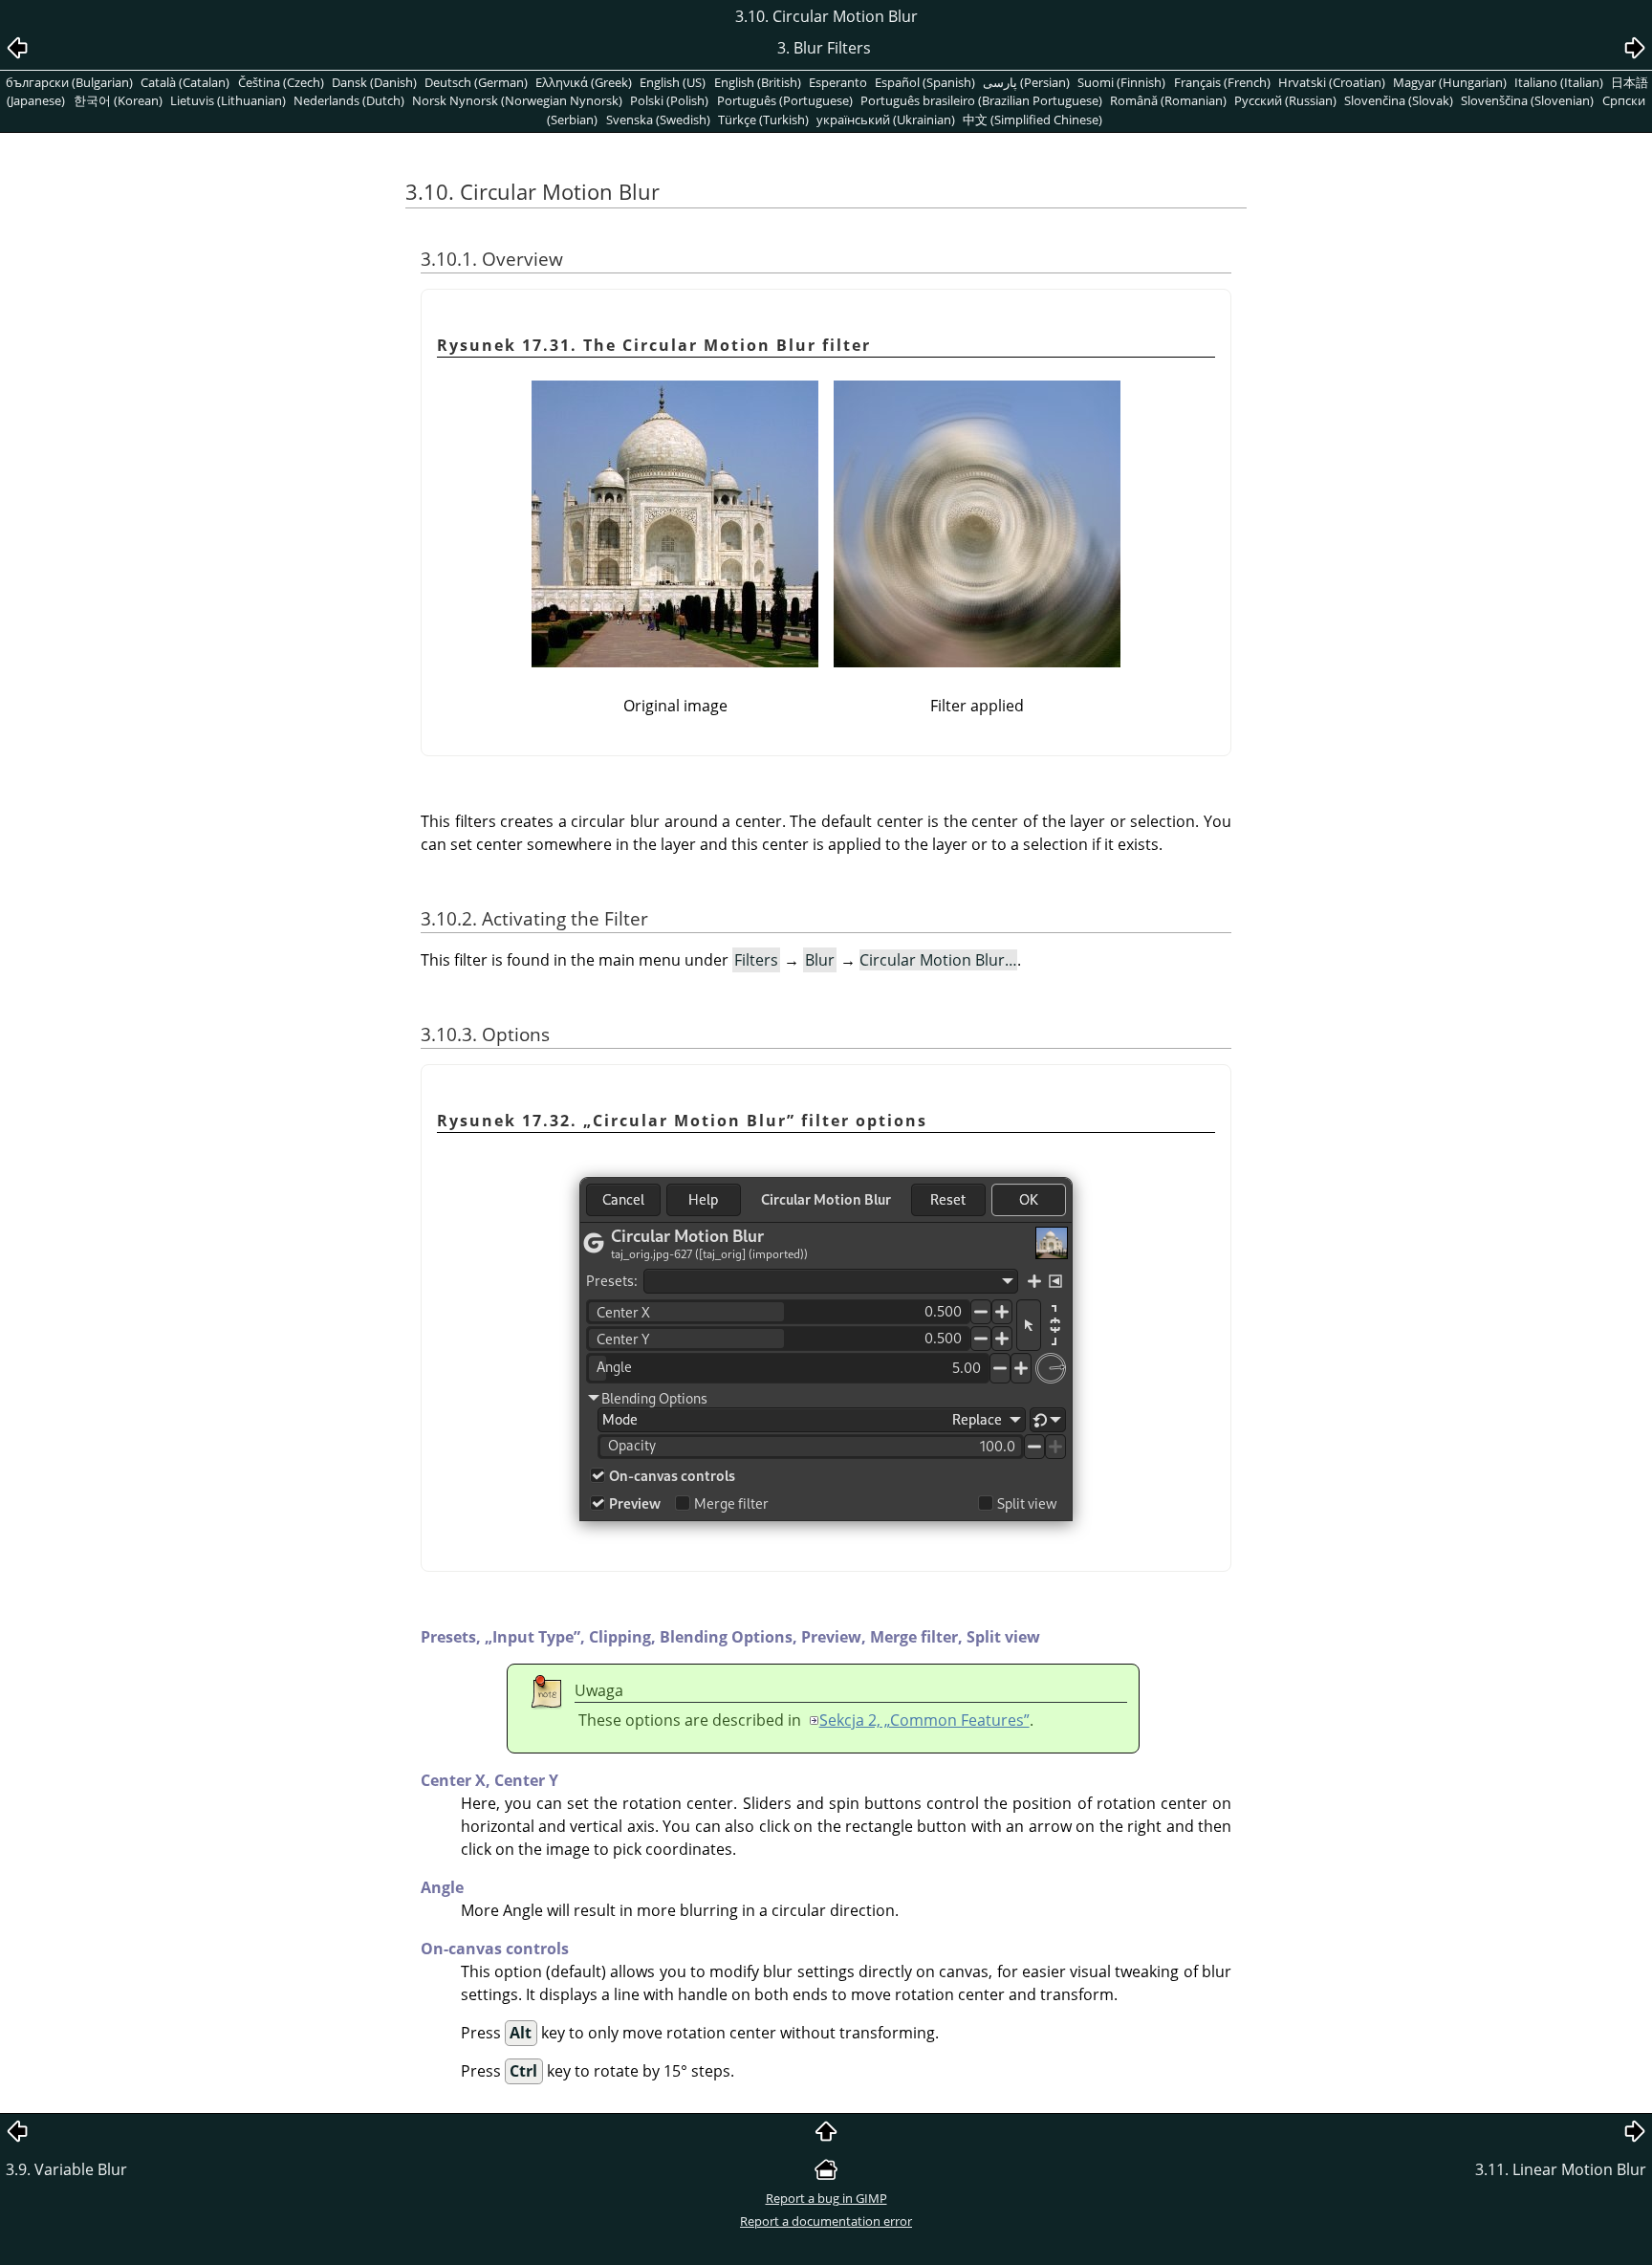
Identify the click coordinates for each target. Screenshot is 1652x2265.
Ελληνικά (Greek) (584, 82)
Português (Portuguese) (785, 100)
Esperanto (838, 82)
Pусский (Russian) (1285, 100)
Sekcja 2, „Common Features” (924, 1720)
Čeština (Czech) (281, 82)
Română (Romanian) (1168, 100)
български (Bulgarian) (69, 82)
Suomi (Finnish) (1121, 82)
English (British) (758, 82)
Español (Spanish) (925, 82)
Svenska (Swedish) (658, 120)
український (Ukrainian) (886, 120)
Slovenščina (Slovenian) (1527, 100)
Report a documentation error (826, 2221)
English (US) (673, 82)
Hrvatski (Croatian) (1332, 82)
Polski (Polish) (669, 100)
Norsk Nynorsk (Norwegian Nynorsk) (517, 100)
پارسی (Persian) (1026, 82)
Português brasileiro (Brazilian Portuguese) (981, 100)
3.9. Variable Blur (66, 2169)
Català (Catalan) (185, 82)
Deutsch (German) (476, 82)
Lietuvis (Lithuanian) (228, 100)
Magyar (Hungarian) (1450, 82)
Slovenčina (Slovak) (1399, 100)
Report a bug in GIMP (826, 2198)
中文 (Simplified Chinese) (1032, 120)
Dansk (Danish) (374, 82)
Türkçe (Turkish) (763, 120)
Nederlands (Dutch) (349, 100)
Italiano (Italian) (1559, 82)
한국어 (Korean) (118, 100)
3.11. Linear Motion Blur (1561, 2169)
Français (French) (1222, 82)
